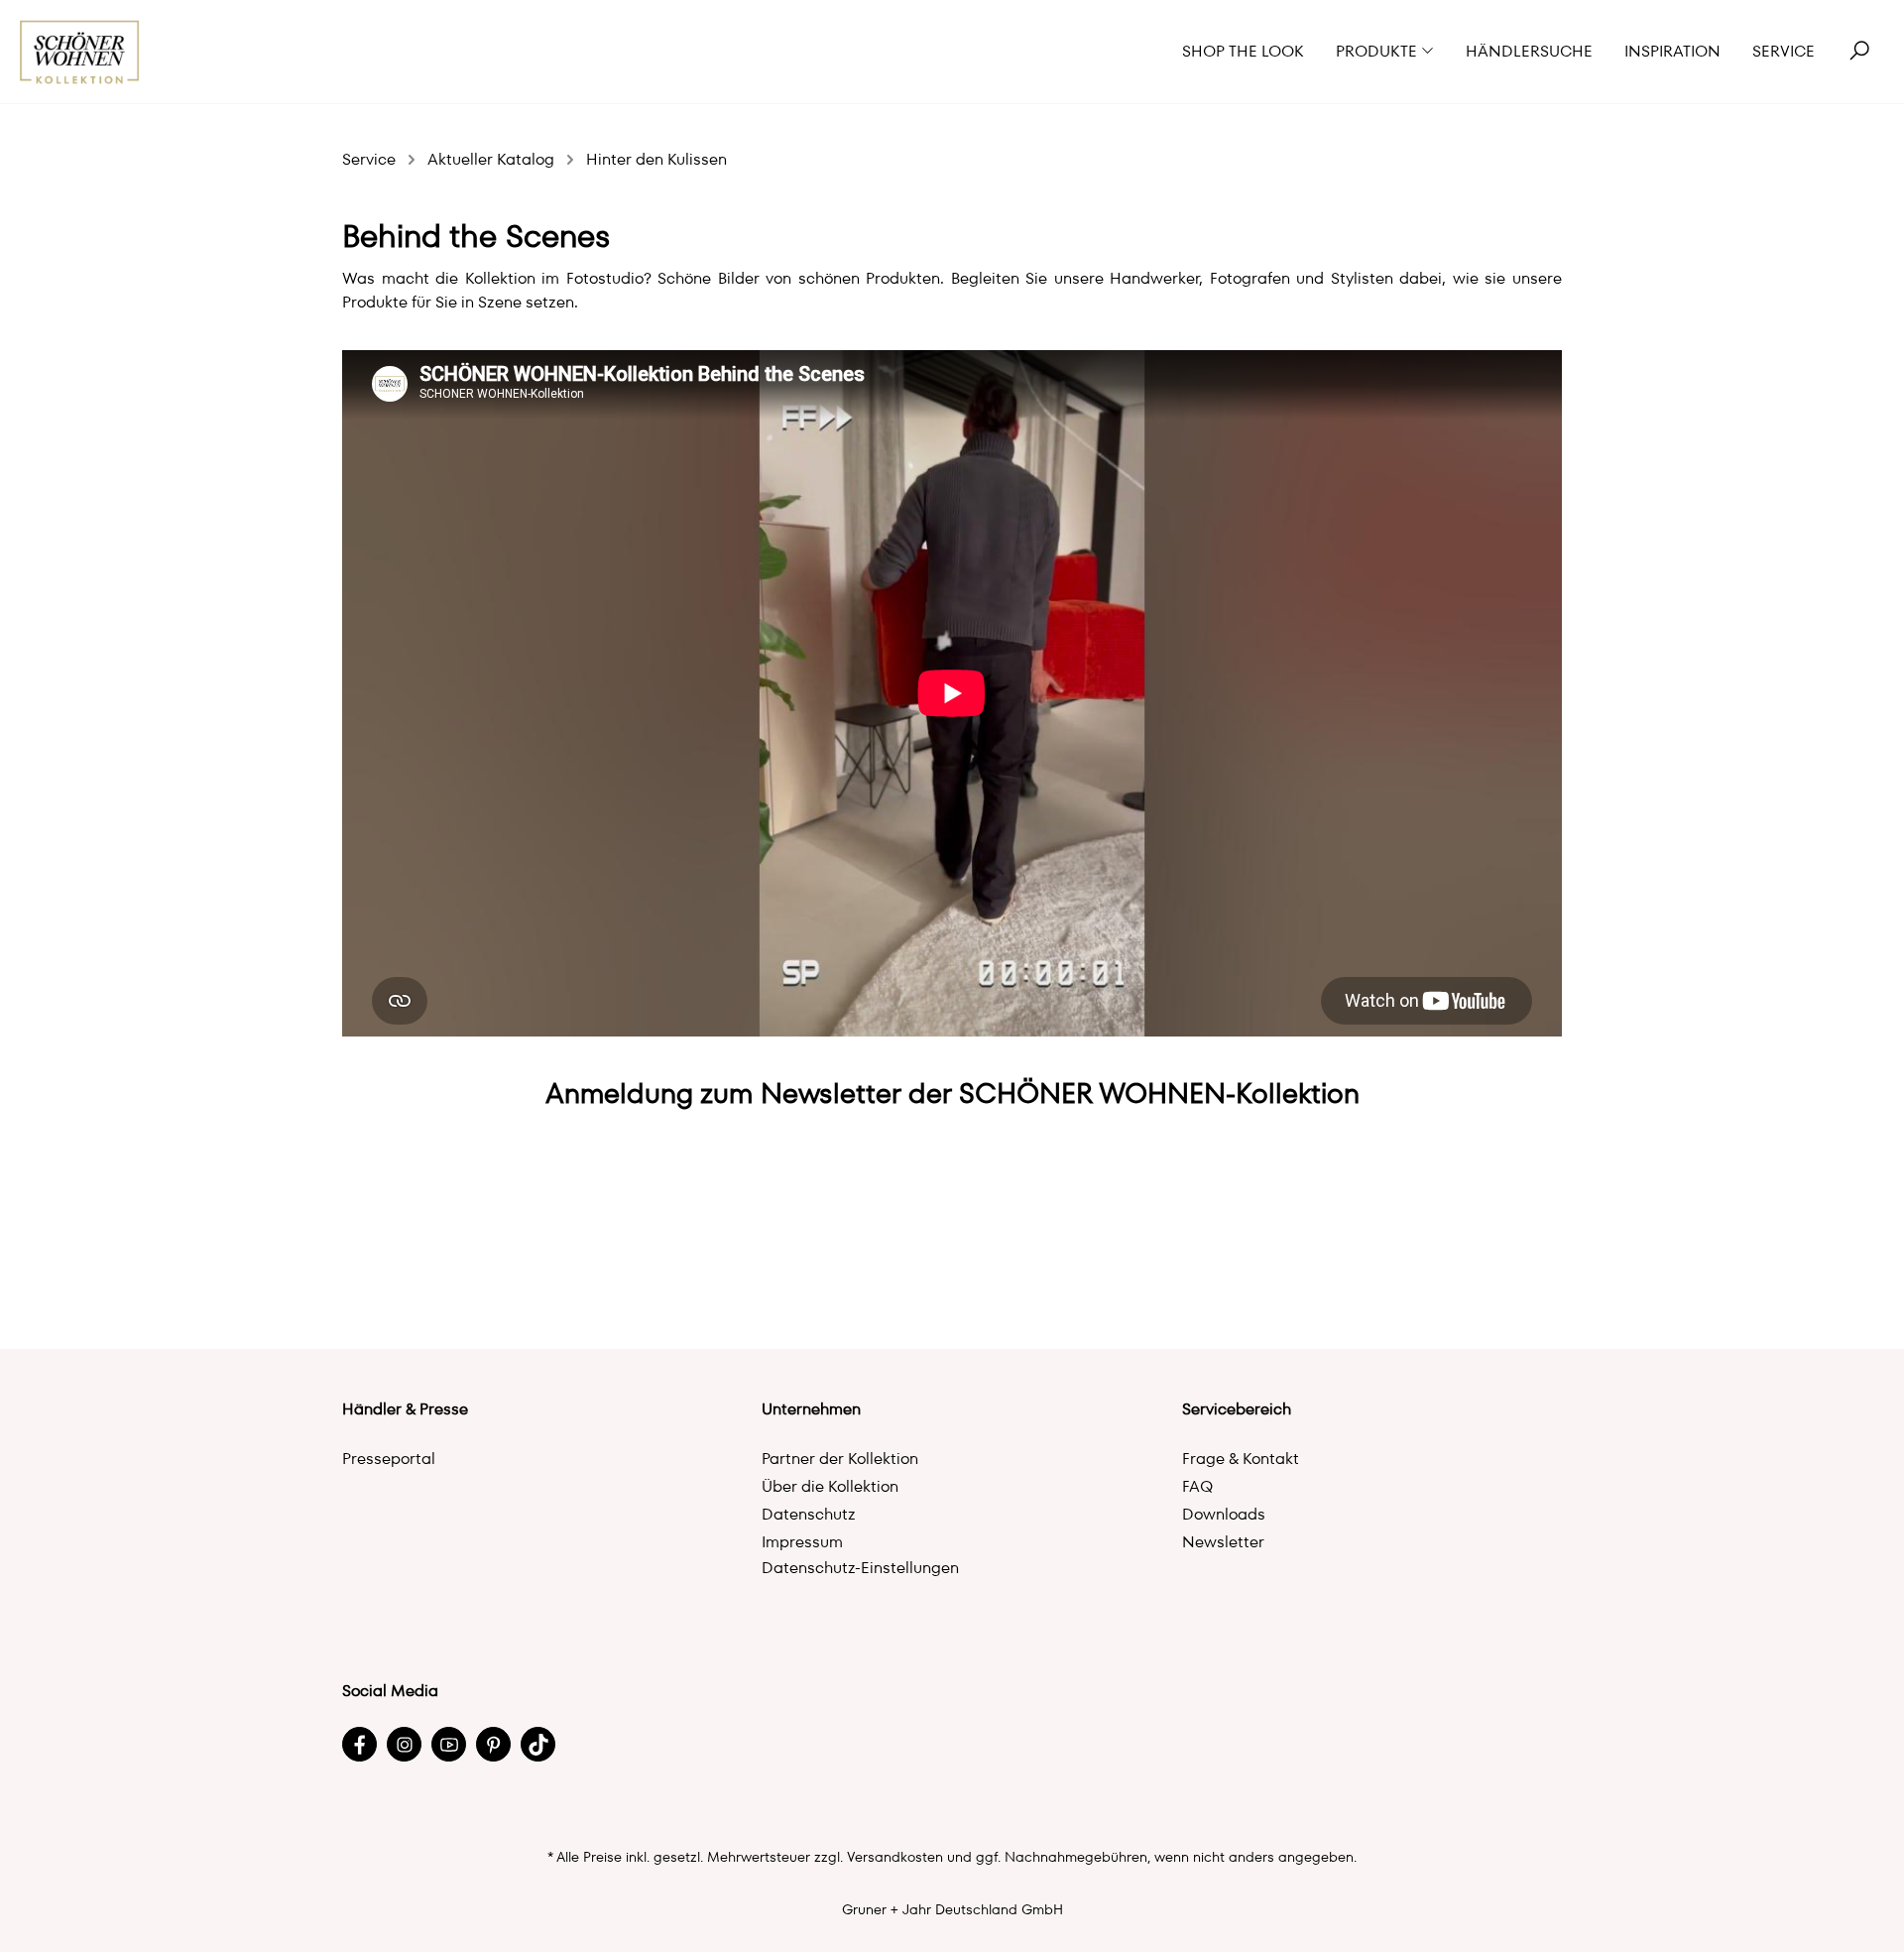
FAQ (1197, 1486)
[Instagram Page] (404, 1744)
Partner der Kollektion (840, 1459)
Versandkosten (895, 1857)
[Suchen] (1859, 52)
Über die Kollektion (830, 1486)
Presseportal (389, 1459)
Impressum (802, 1542)
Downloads (1224, 1514)
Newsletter (1223, 1542)
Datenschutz (809, 1514)
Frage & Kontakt (1241, 1459)
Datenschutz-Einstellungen (860, 1568)
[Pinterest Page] (493, 1744)
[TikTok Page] (538, 1744)
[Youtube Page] (449, 1744)
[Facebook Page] (359, 1744)
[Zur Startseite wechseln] (80, 52)
